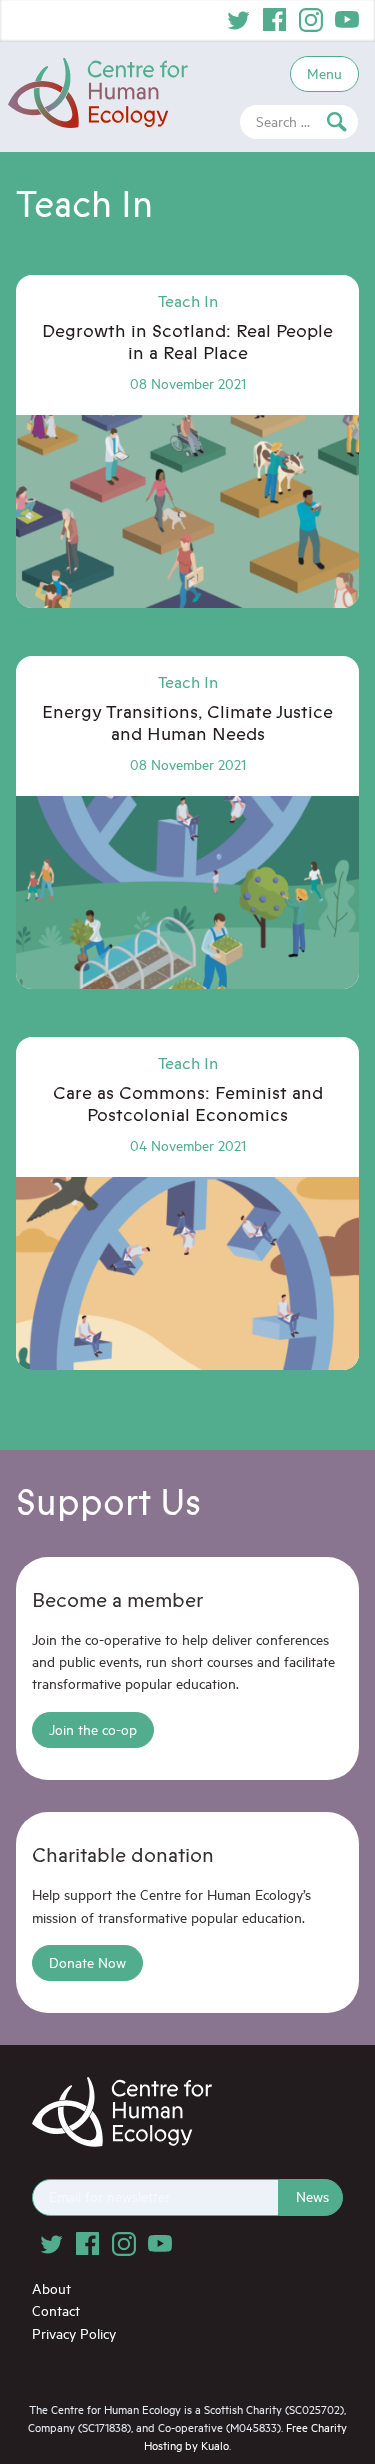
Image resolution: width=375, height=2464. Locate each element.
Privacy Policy (74, 2333)
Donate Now (87, 1962)
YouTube (347, 20)
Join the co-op (93, 1729)
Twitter (239, 20)
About (51, 2288)
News (312, 2196)
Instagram (311, 20)
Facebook (275, 20)
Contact (56, 2310)
